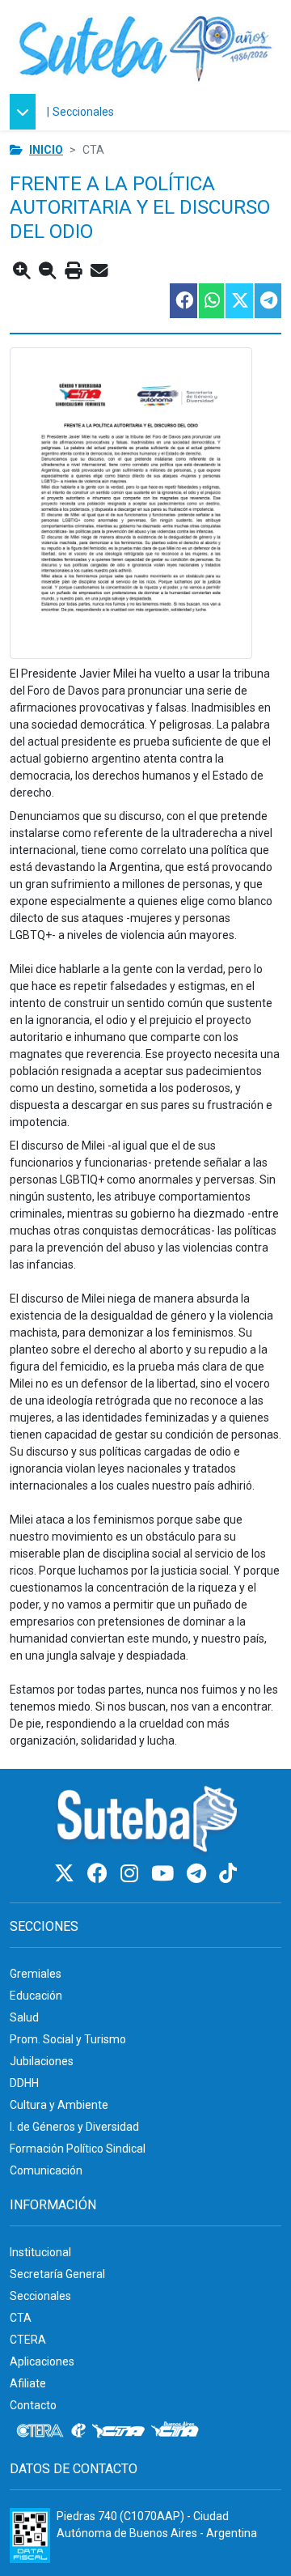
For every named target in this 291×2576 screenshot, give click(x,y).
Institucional (40, 2252)
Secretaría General (57, 2274)
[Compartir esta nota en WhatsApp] (211, 301)
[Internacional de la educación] (78, 2431)
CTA (21, 2318)
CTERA (28, 2340)
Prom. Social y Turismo (68, 2039)
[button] (27, 112)
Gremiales (36, 1974)
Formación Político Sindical (78, 2149)
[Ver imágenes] (145, 503)
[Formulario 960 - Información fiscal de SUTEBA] (30, 2536)
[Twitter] (67, 1874)
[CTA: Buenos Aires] (177, 2431)
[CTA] (118, 2431)
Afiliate (28, 2383)
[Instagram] (132, 1874)
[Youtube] (165, 1874)
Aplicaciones (42, 2361)
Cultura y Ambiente (59, 2105)
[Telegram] (199, 1874)
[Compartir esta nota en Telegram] (267, 301)
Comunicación (46, 2170)
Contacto (33, 2405)
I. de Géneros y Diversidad (74, 2127)
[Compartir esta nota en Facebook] (183, 301)
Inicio (46, 150)
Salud (24, 2017)
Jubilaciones (42, 2061)
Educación (36, 1996)
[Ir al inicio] (145, 47)
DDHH (24, 2083)
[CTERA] (40, 2431)
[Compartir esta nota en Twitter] (238, 301)
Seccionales (83, 112)
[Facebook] (100, 1874)
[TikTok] (228, 1874)
